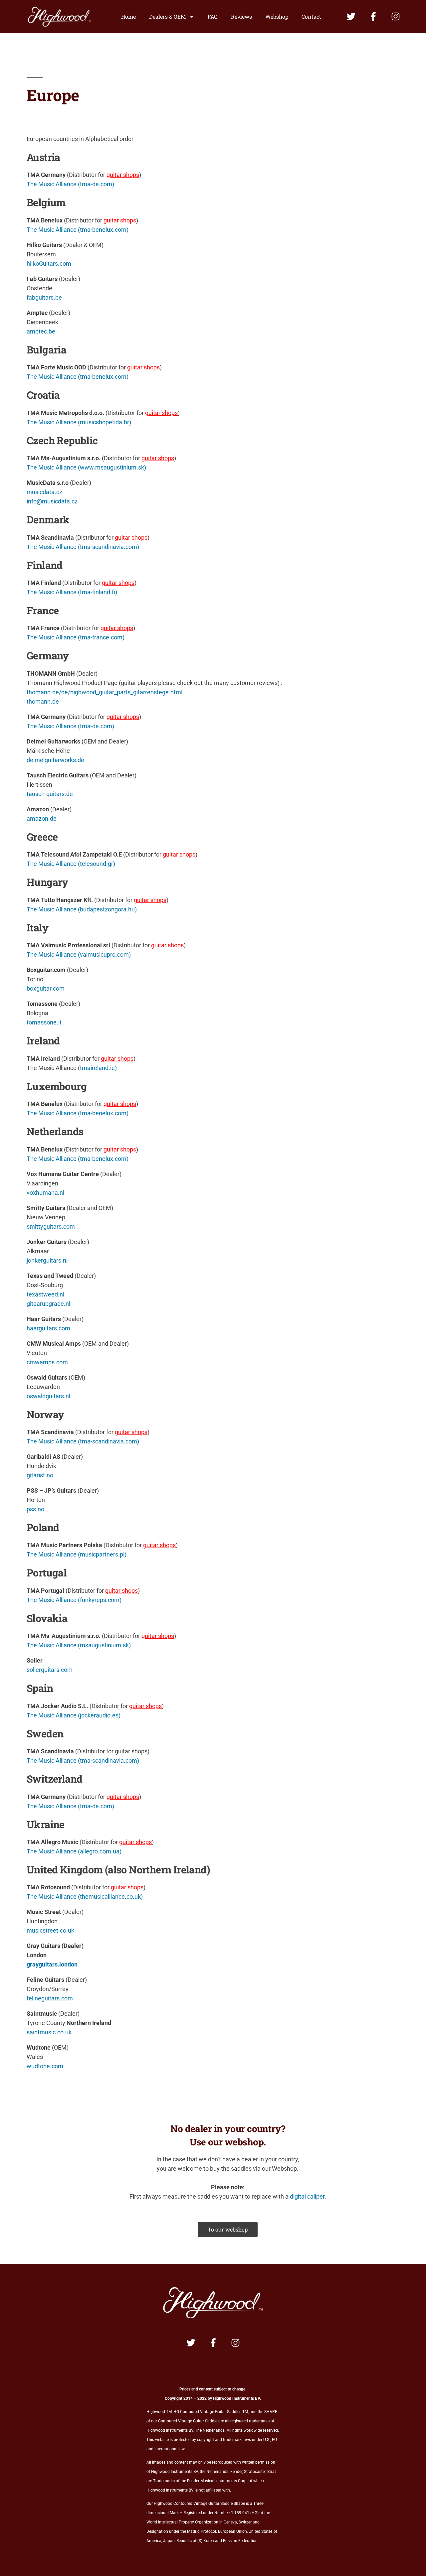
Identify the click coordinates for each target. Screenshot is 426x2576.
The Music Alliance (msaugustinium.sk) (79, 1645)
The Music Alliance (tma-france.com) (76, 637)
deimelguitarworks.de (55, 760)
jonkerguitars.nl (47, 1260)
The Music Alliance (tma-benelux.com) (78, 230)
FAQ (213, 16)
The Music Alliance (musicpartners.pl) (77, 1554)
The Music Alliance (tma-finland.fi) (72, 592)
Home (128, 16)
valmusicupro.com (104, 954)
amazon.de (42, 818)
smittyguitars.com (51, 1226)
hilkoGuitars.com (49, 264)
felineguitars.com (50, 1998)
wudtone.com (45, 2066)
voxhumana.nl (45, 1193)
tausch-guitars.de (50, 794)
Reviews (241, 16)
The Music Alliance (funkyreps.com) (74, 1600)
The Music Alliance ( (53, 954)
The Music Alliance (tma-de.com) (70, 184)
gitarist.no (40, 1475)
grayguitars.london (52, 1964)
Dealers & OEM (167, 16)
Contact (311, 16)
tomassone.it (44, 1022)
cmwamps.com (47, 1362)
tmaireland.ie (97, 1068)
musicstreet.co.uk (50, 1930)
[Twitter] (351, 16)
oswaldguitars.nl (48, 1396)
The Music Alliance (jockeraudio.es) (74, 1715)
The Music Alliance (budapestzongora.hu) (82, 909)
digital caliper (307, 2196)
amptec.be (41, 331)
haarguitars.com (48, 1328)
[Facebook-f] (373, 16)
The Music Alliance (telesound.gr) (71, 864)
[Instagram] (396, 16)
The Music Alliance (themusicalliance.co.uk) (85, 1897)
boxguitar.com (46, 988)
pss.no (35, 1509)
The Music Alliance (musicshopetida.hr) (79, 422)
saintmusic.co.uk (49, 2032)
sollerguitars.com (50, 1670)
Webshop (277, 16)
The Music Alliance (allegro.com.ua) (74, 1851)
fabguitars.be (44, 297)
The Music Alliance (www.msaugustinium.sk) (86, 467)
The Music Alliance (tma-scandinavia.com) (83, 547)
